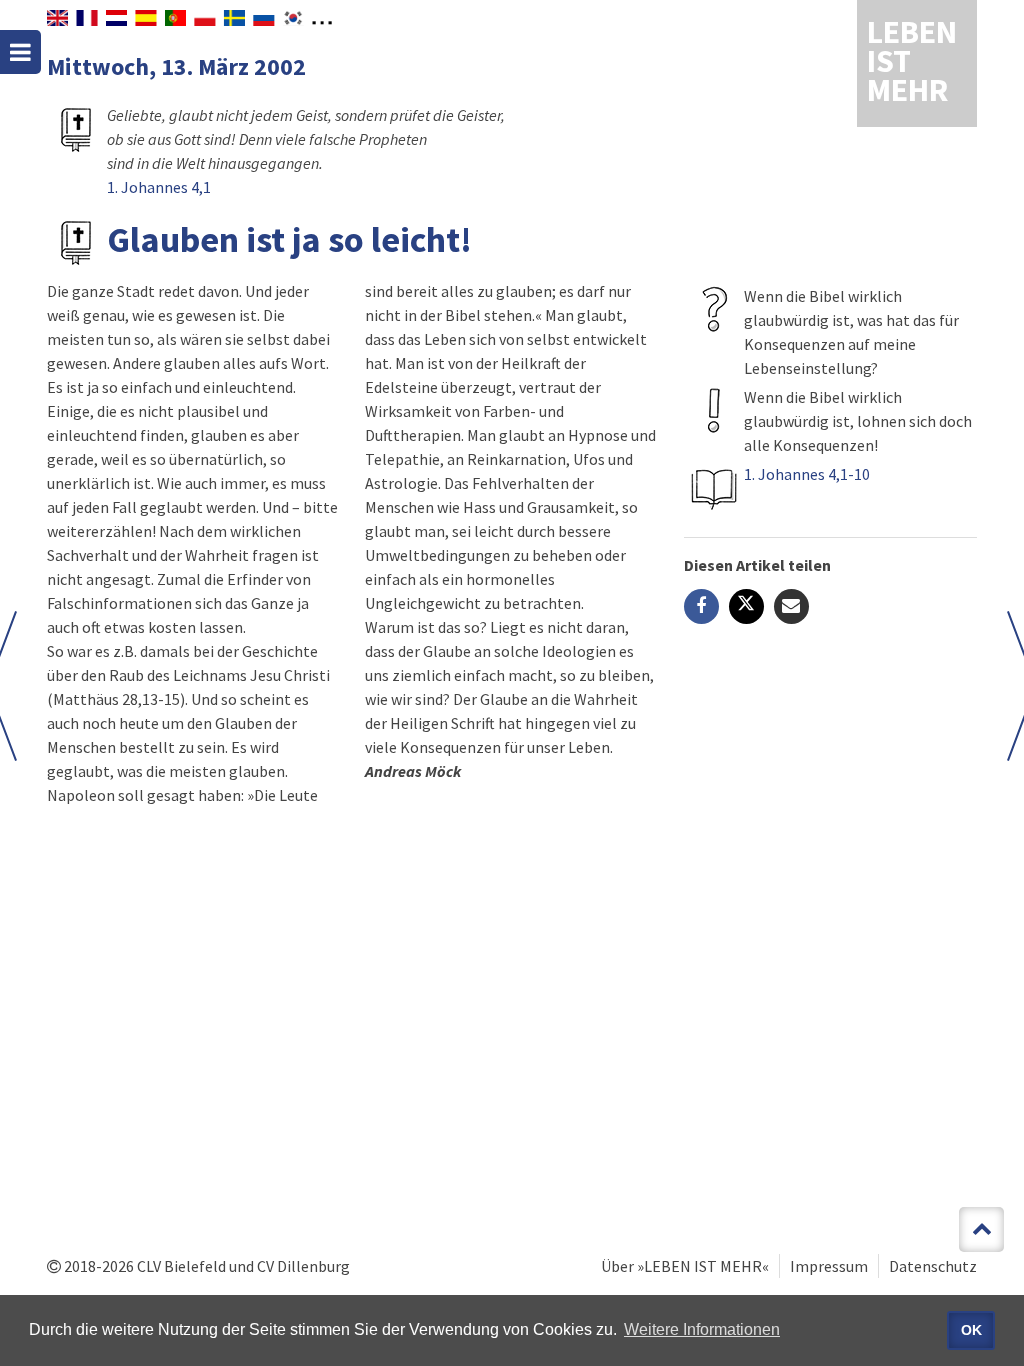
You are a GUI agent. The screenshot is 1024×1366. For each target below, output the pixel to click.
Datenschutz (933, 1266)
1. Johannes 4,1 (159, 187)
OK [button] (971, 1330)
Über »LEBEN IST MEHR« (685, 1266)
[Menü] (20, 52)
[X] (746, 606)
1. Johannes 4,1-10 (807, 474)
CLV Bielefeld (181, 1266)
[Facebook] (701, 606)
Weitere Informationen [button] (702, 1329)
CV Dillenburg (303, 1266)
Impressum (829, 1266)
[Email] (791, 606)
